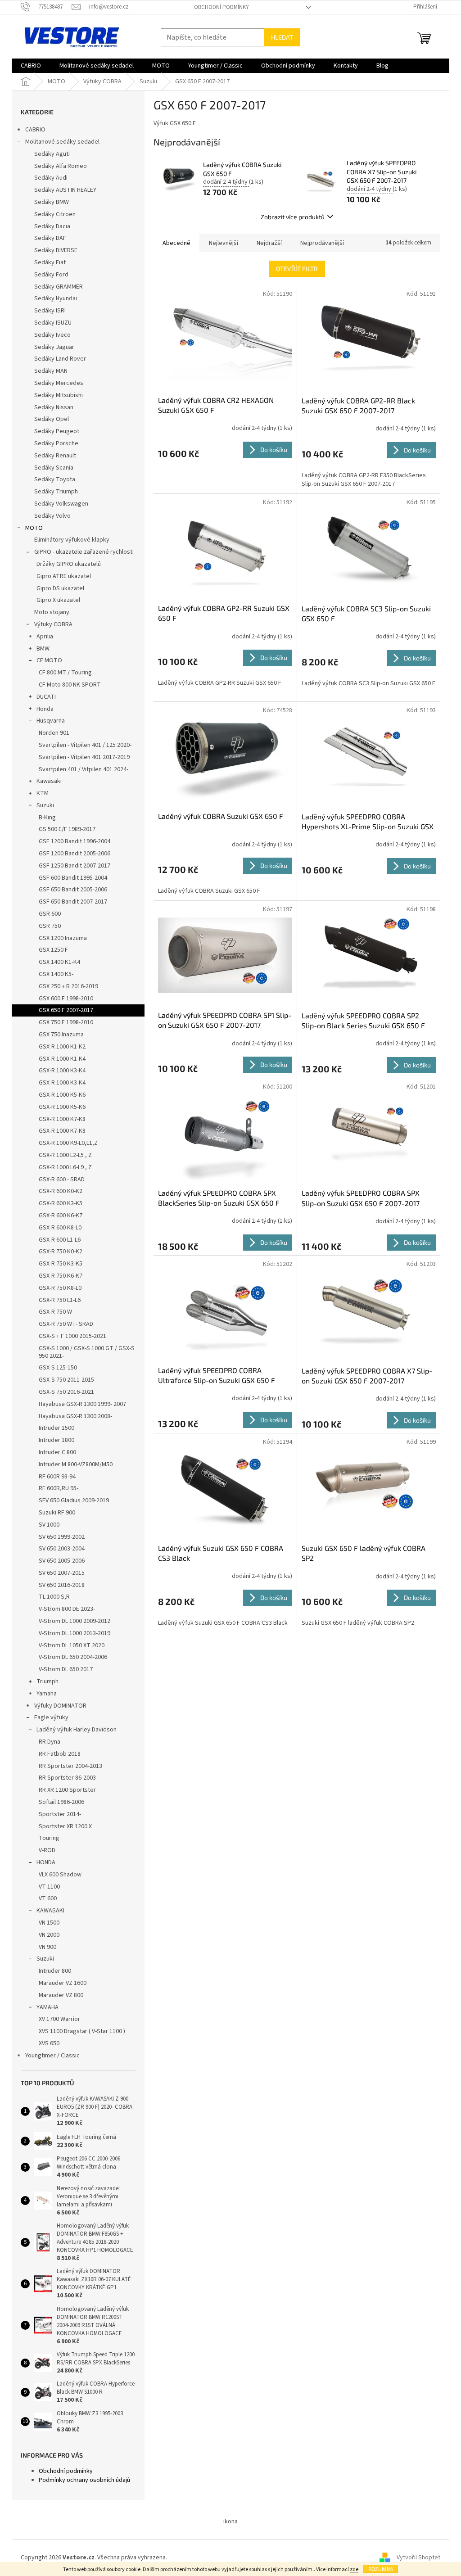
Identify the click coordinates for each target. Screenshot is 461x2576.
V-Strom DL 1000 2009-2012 (75, 1621)
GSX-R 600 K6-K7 (61, 1216)
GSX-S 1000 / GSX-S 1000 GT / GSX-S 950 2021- (87, 1352)
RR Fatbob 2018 (60, 1754)
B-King (47, 818)
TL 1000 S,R (54, 1597)
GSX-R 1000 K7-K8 (62, 1119)
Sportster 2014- (60, 1814)
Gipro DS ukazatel (60, 588)
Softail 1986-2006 (61, 1802)
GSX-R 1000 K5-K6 (62, 1095)
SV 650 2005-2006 (62, 1561)
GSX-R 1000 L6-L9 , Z (65, 1167)
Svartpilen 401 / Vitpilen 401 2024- (84, 769)
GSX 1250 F (53, 950)
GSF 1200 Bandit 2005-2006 (75, 854)
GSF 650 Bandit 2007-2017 (73, 902)
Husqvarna (51, 721)
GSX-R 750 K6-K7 (61, 1276)
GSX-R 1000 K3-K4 (62, 1071)
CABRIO (35, 130)
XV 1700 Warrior (59, 2019)
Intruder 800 (55, 1971)
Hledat (282, 37)
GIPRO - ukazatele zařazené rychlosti (84, 552)
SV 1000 (49, 1525)
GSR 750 (50, 926)
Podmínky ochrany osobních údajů (84, 2480)
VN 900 (47, 1947)
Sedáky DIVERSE (56, 250)
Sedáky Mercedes (59, 383)
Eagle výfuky (51, 1717)
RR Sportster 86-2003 (67, 1778)
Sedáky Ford (51, 275)
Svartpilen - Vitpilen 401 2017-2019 (84, 757)
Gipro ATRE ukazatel (64, 576)
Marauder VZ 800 (61, 1995)
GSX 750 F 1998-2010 (66, 1022)
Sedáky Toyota (55, 479)
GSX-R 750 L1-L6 (60, 1300)
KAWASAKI (50, 1911)
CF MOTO (49, 660)
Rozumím (381, 2569)
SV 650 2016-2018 (62, 1585)
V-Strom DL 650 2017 (66, 1669)
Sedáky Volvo (52, 516)
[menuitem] (31, 66)
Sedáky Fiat (50, 262)
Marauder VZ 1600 (63, 1983)
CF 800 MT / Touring (65, 673)
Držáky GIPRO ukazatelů (69, 564)
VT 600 (48, 1898)
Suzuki (45, 805)
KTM (43, 793)
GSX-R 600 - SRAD (62, 1180)
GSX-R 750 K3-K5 (61, 1264)
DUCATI (46, 697)
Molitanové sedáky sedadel (62, 142)
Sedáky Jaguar (54, 347)
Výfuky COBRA (53, 624)
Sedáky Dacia (52, 226)
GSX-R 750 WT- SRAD (66, 1324)
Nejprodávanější (322, 243)
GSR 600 (50, 914)
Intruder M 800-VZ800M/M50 (76, 1464)
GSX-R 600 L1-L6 (60, 1240)
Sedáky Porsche (56, 443)
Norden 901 (54, 733)
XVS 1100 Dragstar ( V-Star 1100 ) (82, 2031)
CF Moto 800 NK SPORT (70, 685)
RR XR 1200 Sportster (67, 1790)
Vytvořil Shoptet (418, 2558)
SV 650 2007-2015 (62, 1573)
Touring (49, 1838)
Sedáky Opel (52, 419)
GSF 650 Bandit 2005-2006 (73, 890)
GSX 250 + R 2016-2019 (68, 986)
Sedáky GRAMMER (59, 287)
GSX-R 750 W (55, 1312)
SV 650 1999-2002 (62, 1537)
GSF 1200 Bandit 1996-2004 (75, 841)
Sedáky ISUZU (53, 323)
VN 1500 (49, 1923)
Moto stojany (52, 612)
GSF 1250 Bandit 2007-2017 (75, 866)
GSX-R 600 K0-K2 (61, 1191)
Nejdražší (269, 243)
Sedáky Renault (55, 456)
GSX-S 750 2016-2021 (66, 1392)
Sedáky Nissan (54, 407)
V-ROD (47, 1850)
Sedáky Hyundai (56, 298)
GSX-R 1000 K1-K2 (62, 1047)
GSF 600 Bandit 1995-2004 (73, 878)
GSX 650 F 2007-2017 (66, 1010)
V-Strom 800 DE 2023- (67, 1609)
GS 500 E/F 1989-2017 (67, 829)
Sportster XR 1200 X (65, 1826)
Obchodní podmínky (221, 7)
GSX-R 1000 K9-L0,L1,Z (68, 1143)
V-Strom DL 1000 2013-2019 (75, 1633)
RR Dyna (50, 1742)
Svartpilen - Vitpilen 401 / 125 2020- (85, 745)
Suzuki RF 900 (57, 1513)
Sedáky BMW (52, 202)
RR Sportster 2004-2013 (70, 1766)
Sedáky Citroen (55, 214)
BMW (43, 649)
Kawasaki (49, 781)
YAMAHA (47, 2007)
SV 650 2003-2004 (62, 1549)
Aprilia (45, 637)
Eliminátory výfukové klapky (72, 540)
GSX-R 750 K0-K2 (61, 1252)
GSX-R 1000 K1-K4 (62, 1059)
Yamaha (47, 1694)
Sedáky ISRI (50, 311)
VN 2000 (49, 1935)
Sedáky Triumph (56, 492)
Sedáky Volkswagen (61, 504)
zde (354, 2569)
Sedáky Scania (54, 468)
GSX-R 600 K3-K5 (61, 1203)
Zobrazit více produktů (293, 217)
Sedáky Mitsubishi (59, 395)
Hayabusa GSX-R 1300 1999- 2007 (82, 1404)
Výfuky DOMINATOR (60, 1706)
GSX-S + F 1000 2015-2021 (72, 1336)
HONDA (46, 1862)
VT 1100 (49, 1887)
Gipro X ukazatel (58, 600)
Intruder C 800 (57, 1452)
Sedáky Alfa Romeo (61, 166)
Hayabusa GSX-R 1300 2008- (75, 1416)
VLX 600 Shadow (60, 1875)
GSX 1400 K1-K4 (59, 962)
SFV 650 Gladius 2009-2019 (74, 1500)
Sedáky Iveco (52, 335)
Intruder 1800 (56, 1440)
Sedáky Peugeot (57, 431)
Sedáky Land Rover (60, 359)
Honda (45, 709)
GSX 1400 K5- (56, 974)
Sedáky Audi (51, 178)
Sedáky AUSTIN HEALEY (65, 190)
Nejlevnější (224, 243)
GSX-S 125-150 (58, 1368)
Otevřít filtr (297, 269)
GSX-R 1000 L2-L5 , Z (65, 1155)
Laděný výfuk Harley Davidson (77, 1730)
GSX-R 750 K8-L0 (60, 1288)
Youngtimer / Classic (52, 2056)
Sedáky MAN (51, 371)
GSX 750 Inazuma (61, 1035)
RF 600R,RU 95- (59, 1488)
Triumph (47, 1681)
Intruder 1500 (56, 1428)
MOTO (34, 528)
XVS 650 (49, 2043)
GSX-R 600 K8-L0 (60, 1228)
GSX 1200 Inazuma (63, 938)
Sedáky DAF (50, 238)
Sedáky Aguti (52, 154)
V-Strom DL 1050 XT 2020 (72, 1645)
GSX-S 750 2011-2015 (66, 1380)
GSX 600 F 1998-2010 (66, 999)
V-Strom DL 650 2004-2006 (73, 1657)
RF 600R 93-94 (57, 1477)
